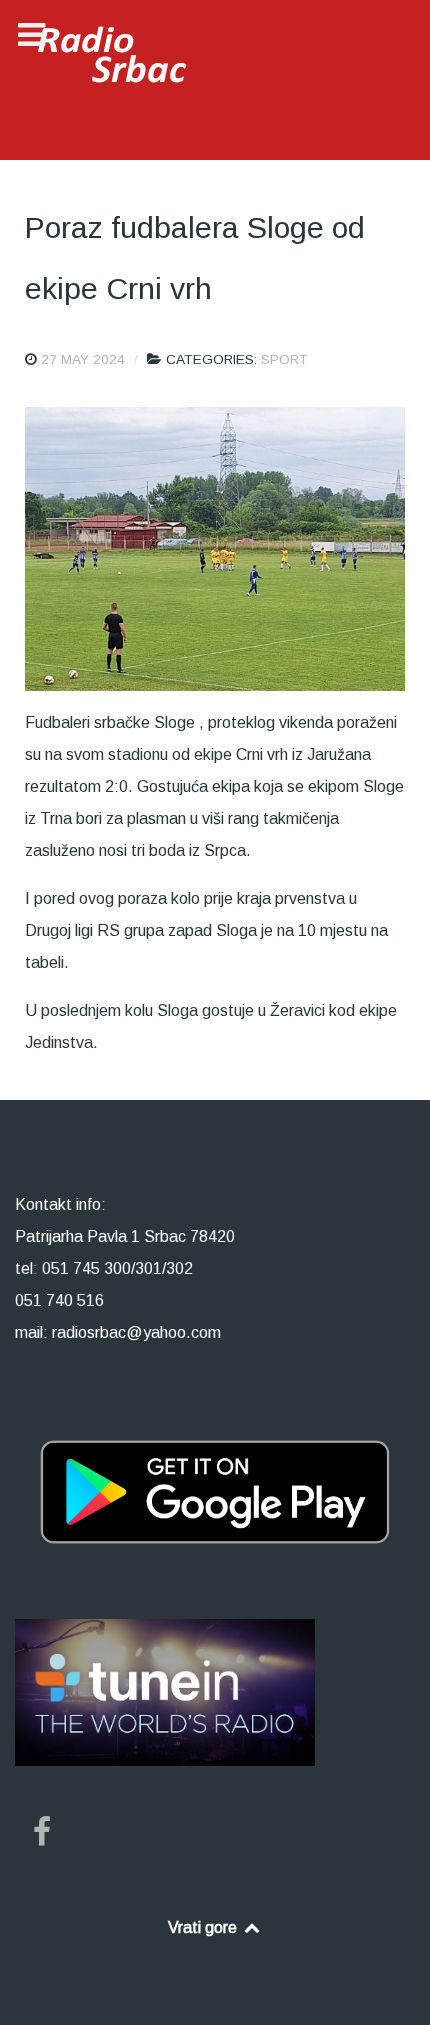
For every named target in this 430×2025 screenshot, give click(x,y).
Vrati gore (204, 1927)
